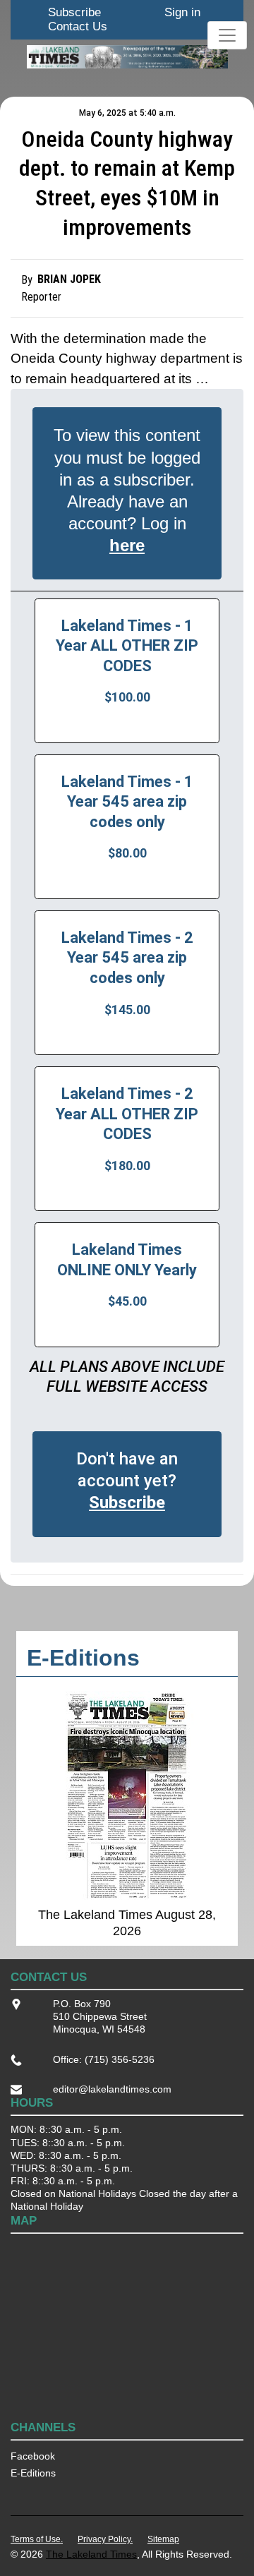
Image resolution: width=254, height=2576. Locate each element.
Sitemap (163, 2539)
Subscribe (74, 12)
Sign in (182, 12)
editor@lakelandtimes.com (112, 2089)
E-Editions (33, 2473)
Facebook (33, 2456)
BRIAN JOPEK (69, 279)
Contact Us (78, 26)
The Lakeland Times (91, 2554)
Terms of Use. (37, 2539)
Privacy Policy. (105, 2539)
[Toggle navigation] (227, 35)
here (127, 545)
